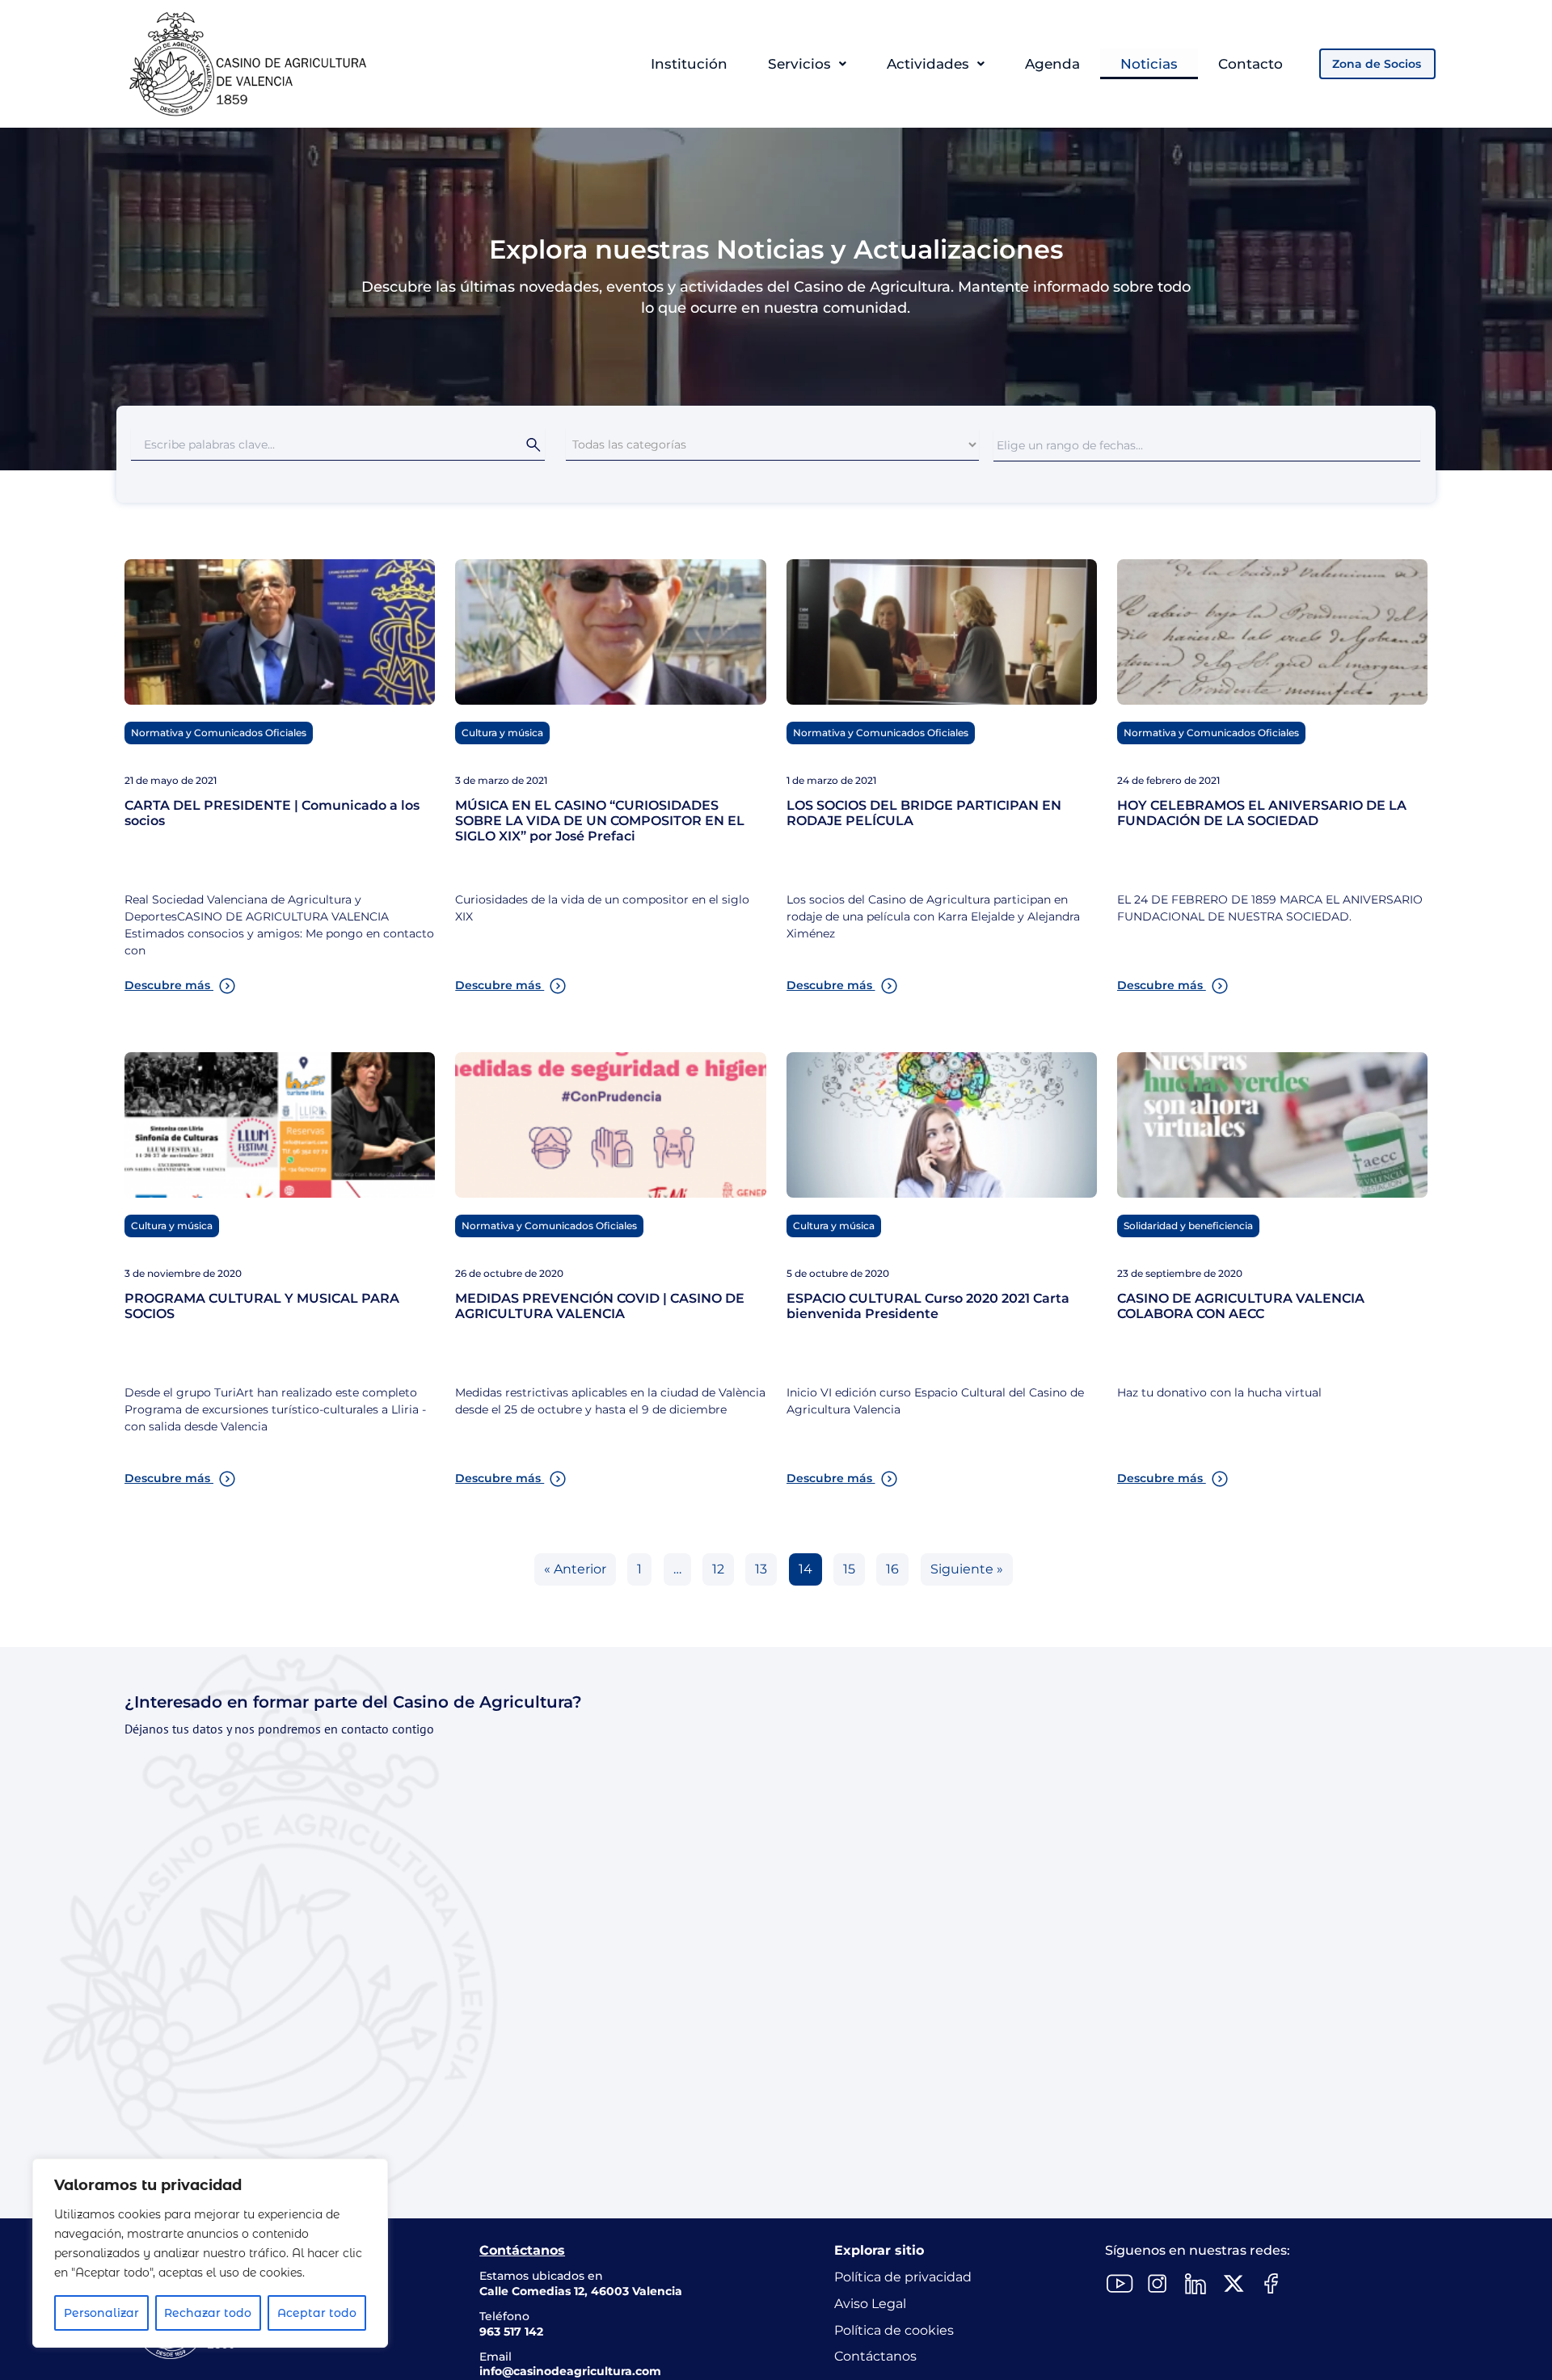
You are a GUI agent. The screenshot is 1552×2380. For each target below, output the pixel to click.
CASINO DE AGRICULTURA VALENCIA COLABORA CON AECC (1241, 1306)
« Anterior (575, 1569)
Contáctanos (875, 2356)
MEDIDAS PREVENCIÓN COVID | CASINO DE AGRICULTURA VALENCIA (600, 1306)
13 (761, 1569)
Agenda (1052, 64)
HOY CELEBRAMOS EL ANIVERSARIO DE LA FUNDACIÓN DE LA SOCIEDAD (1262, 813)
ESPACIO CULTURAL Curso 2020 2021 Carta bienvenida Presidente (928, 1306)
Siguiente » (967, 1569)
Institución (689, 64)
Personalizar (101, 2313)
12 (718, 1569)
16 (892, 1569)
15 (849, 1569)
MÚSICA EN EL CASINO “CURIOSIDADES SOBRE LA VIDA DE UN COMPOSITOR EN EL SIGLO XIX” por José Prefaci (600, 821)
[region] (210, 2253)
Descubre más (169, 985)
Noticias (1149, 64)
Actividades (928, 64)
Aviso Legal (870, 2304)
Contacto (1250, 64)
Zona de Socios (1377, 64)
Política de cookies (894, 2330)
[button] (807, 64)
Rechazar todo (208, 2313)
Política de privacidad (903, 2277)
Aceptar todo (317, 2313)
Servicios (799, 64)
